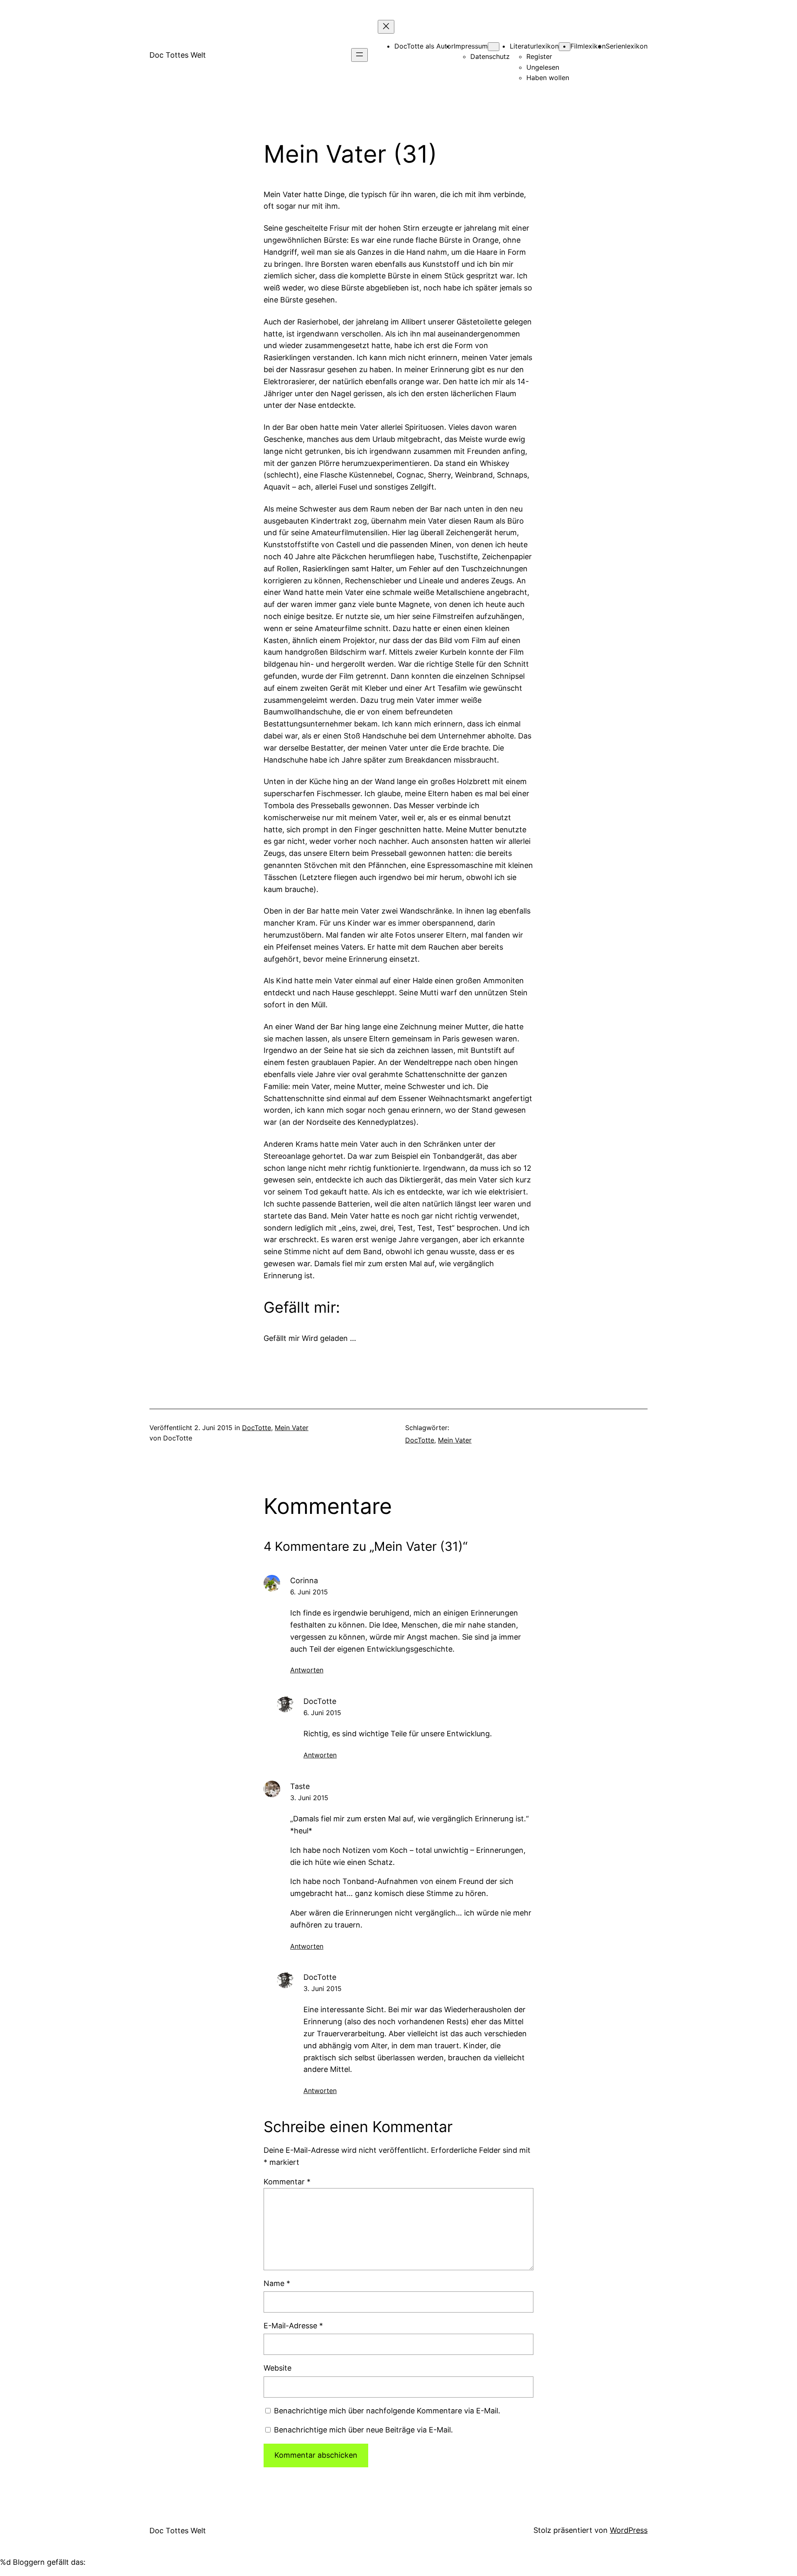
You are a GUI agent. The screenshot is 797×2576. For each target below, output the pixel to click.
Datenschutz (490, 56)
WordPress (629, 2530)
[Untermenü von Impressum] (494, 47)
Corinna (304, 1580)
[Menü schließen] (386, 27)
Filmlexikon (588, 46)
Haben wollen (548, 78)
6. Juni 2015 (309, 1592)
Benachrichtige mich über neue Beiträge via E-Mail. (363, 2430)
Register (539, 56)
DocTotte (257, 1428)
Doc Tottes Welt (178, 55)
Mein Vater (292, 1428)
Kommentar (287, 2182)
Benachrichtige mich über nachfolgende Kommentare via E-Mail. (387, 2411)
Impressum (471, 46)
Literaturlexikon (534, 46)
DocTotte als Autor (424, 46)
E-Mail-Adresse (293, 2326)
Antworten (307, 1670)
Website (277, 2368)
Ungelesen (543, 67)
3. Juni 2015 (309, 1798)
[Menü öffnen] (359, 55)
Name (277, 2283)
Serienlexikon (627, 46)
